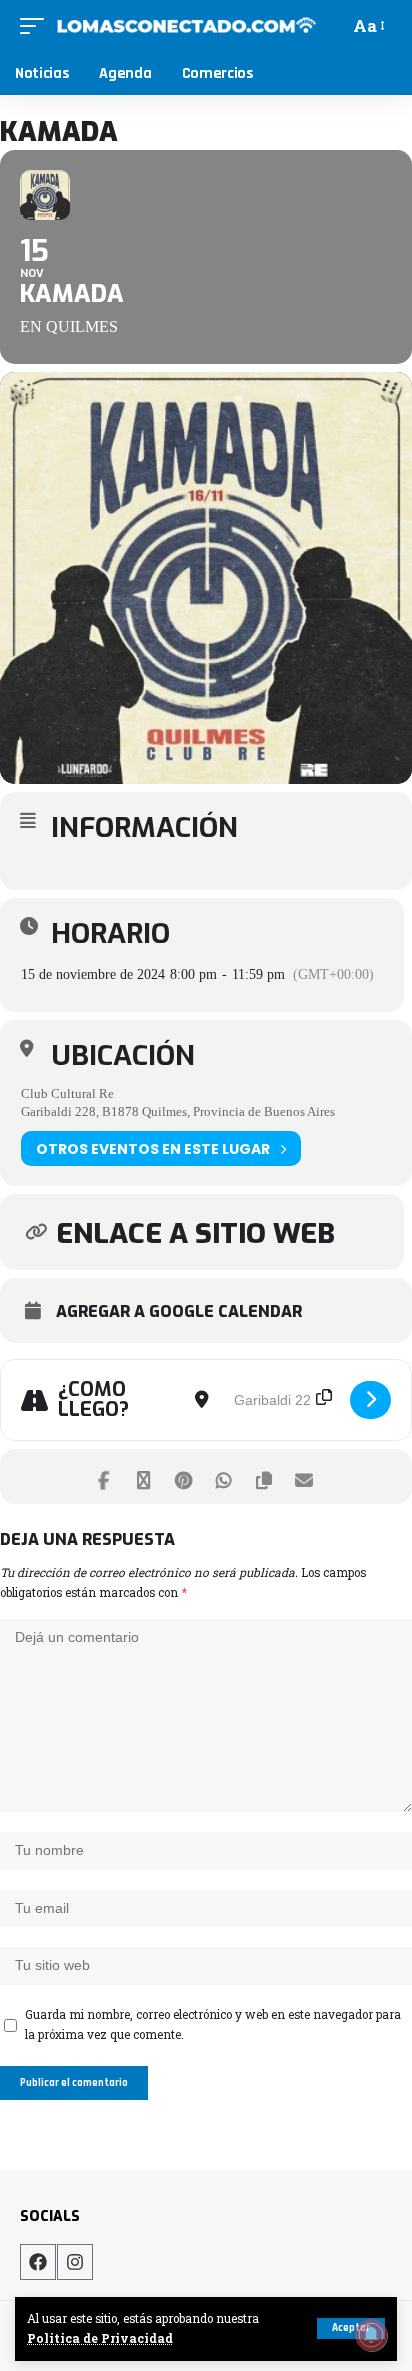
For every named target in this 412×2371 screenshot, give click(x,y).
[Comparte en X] (143, 1476)
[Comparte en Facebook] (103, 1476)
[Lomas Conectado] (186, 26)
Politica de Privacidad (100, 2338)
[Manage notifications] (371, 2335)
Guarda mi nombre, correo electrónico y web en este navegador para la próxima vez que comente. (213, 2024)
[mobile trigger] (37, 26)
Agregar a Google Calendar (179, 1312)
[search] (330, 25)
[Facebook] (38, 2262)
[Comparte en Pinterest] (183, 1476)
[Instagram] (75, 2262)
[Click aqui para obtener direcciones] (370, 1400)
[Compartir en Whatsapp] (223, 1476)
